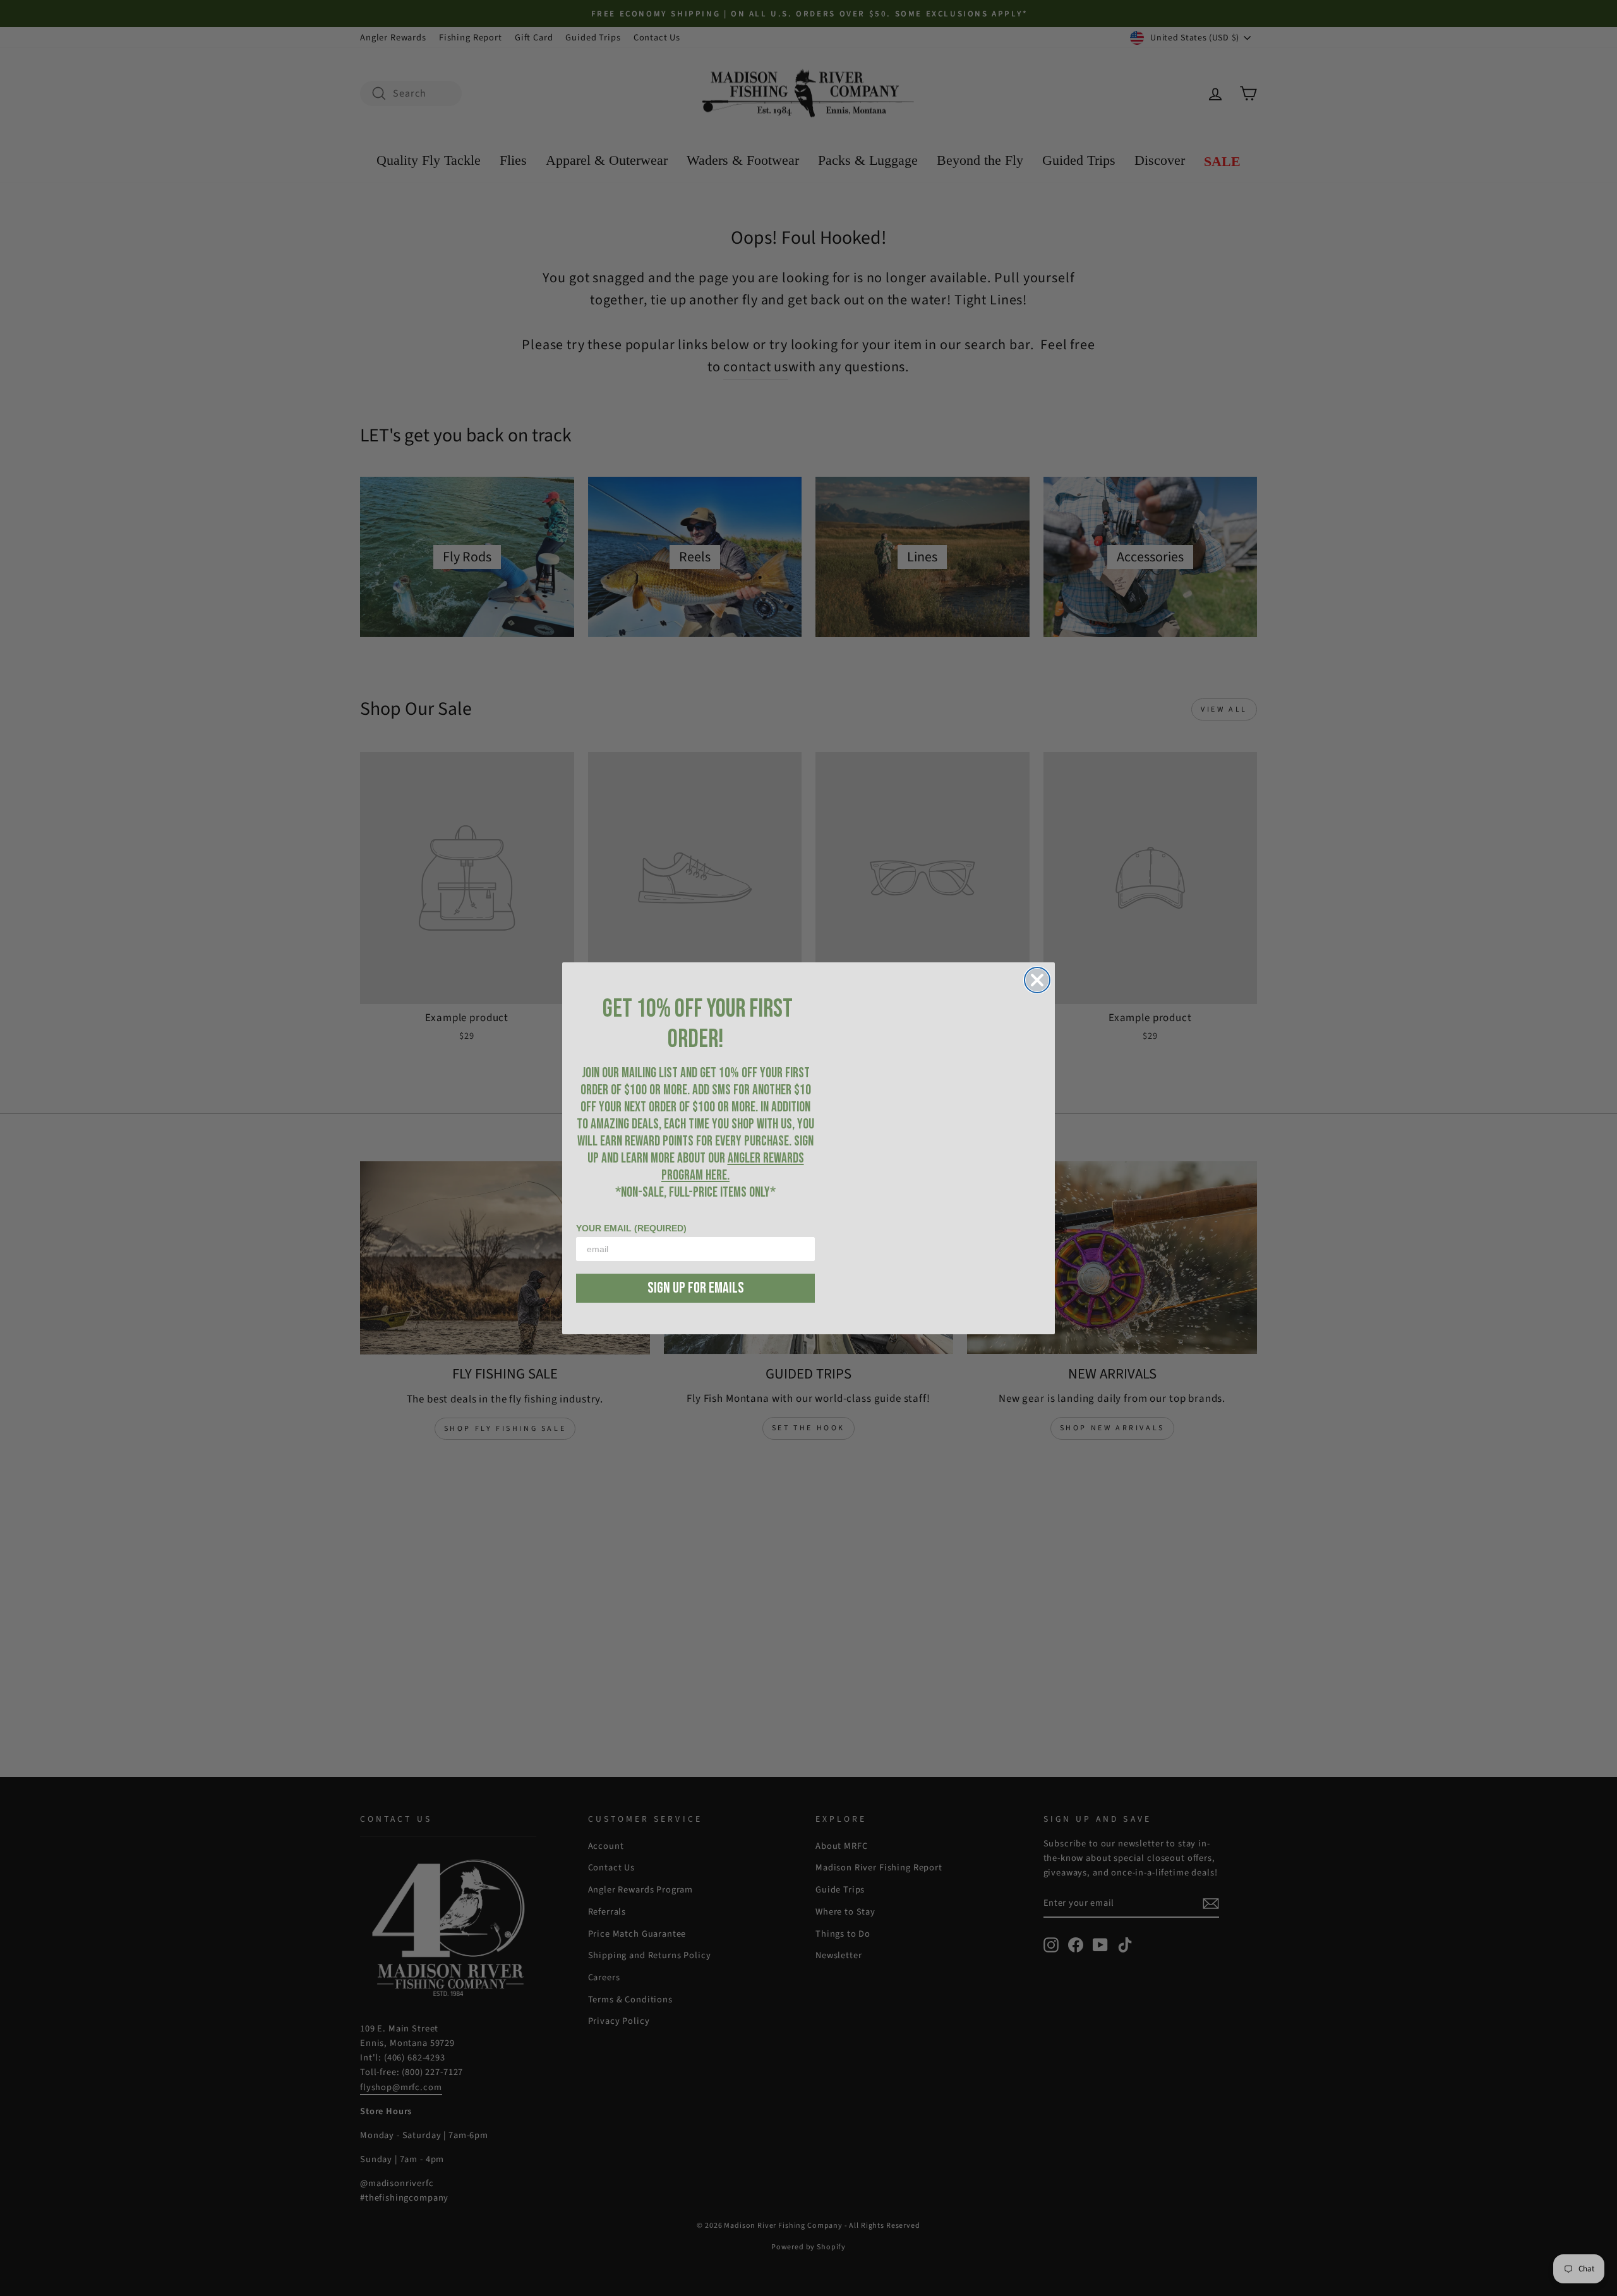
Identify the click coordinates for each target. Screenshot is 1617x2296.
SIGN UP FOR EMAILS (696, 1288)
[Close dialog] (1037, 980)
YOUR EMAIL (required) (631, 1228)
